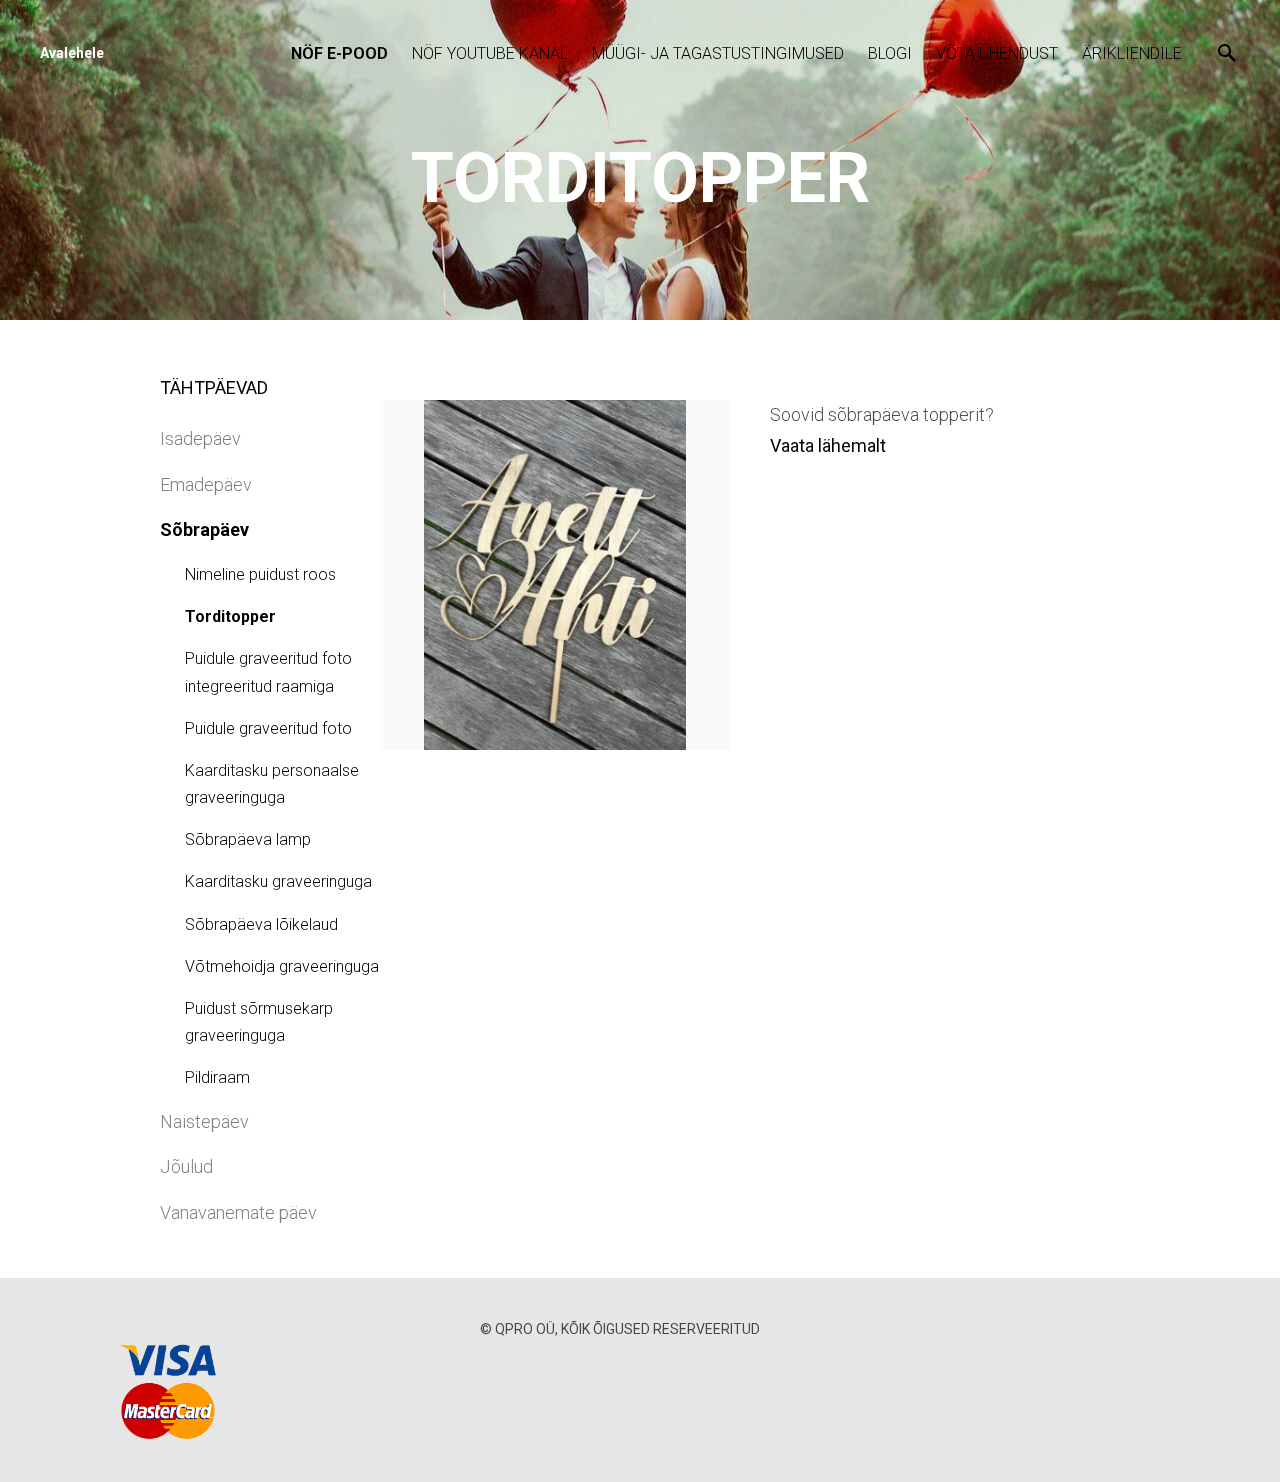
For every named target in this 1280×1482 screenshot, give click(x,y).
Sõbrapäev (204, 529)
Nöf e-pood (339, 53)
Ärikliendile (1132, 53)
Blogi (890, 53)
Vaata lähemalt (828, 445)
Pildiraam (217, 1077)
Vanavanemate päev (238, 1212)
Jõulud (186, 1166)
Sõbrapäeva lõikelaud (261, 924)
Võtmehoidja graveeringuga (282, 966)
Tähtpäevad (214, 387)
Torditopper (230, 616)
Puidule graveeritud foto (268, 728)
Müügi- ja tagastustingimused (718, 53)
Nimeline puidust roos (260, 574)
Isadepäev (200, 438)
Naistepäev (204, 1121)
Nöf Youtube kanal (490, 53)
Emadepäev (206, 484)
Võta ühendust (997, 53)
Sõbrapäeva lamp (248, 839)
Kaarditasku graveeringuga (278, 881)
